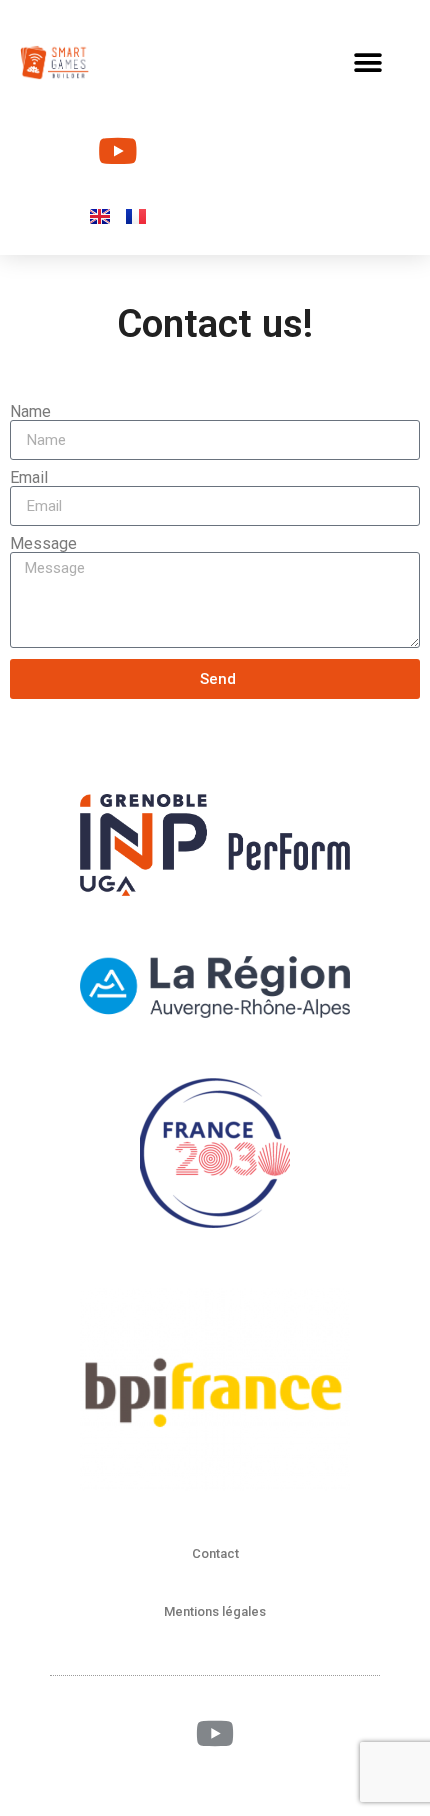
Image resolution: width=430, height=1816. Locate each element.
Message (43, 544)
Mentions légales (215, 1611)
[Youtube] (118, 150)
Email (29, 478)
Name (30, 412)
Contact (215, 1553)
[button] (367, 62)
